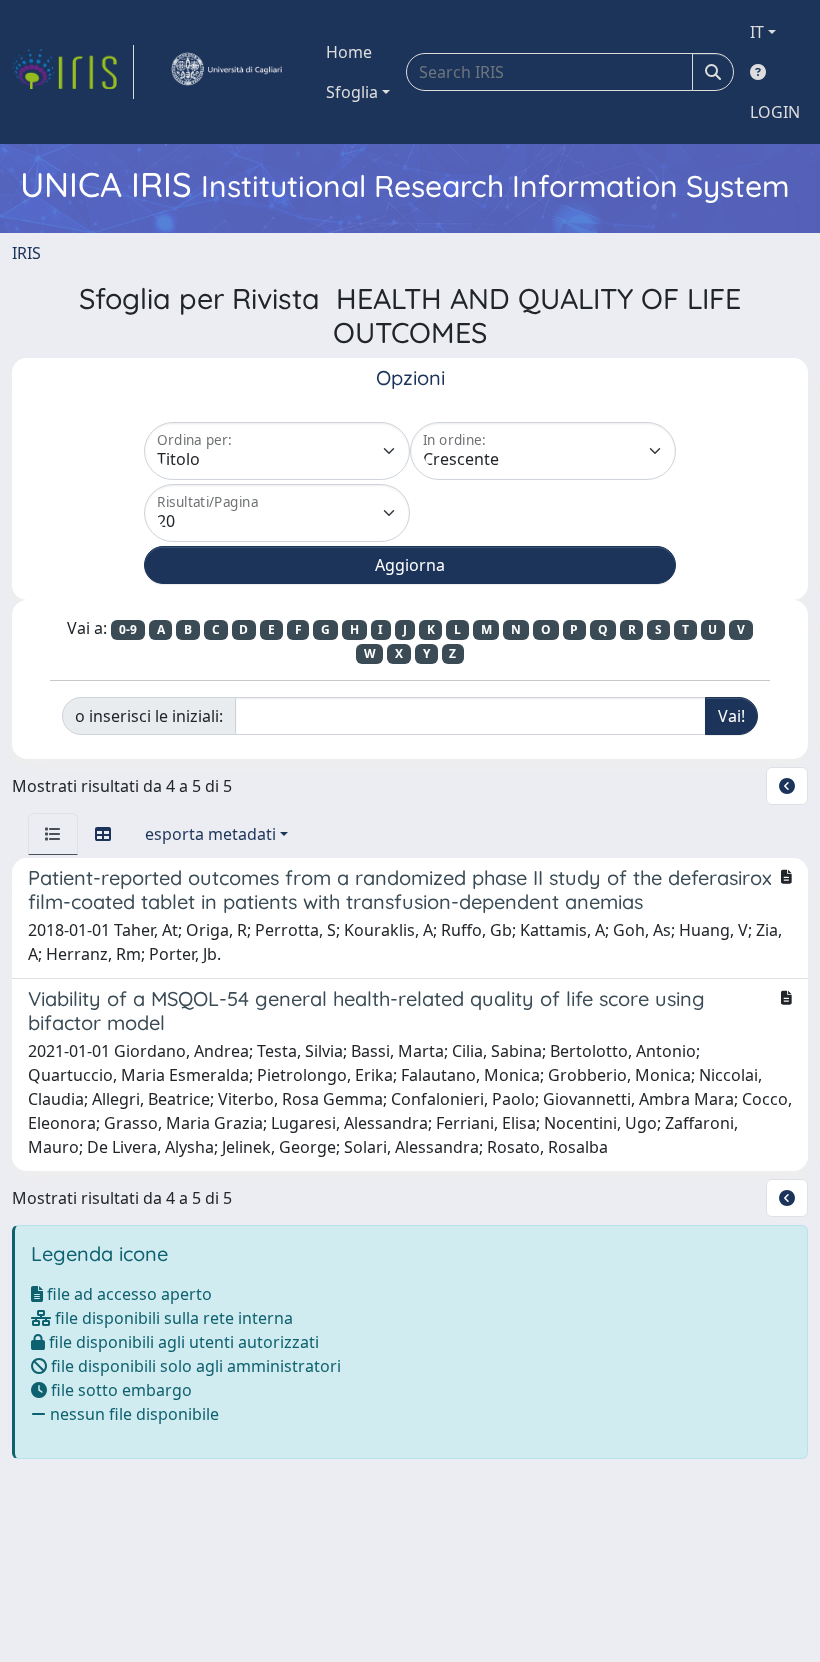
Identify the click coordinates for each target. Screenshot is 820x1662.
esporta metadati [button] (210, 834)
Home (349, 52)
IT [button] (757, 32)
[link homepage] (73, 72)
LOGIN (775, 112)
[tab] (53, 834)
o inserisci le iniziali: (149, 716)
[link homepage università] (226, 72)
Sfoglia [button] (352, 92)
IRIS (26, 253)
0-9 (128, 629)
